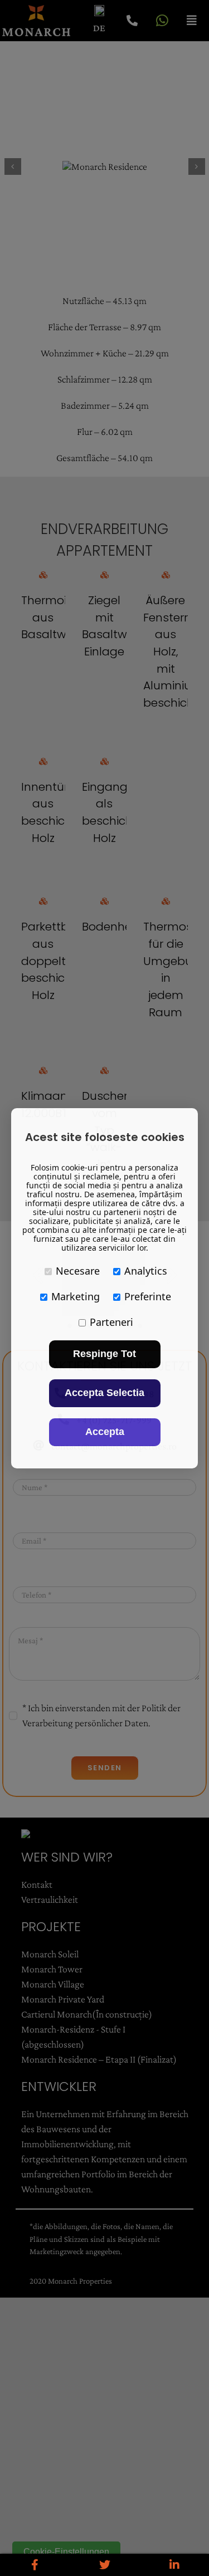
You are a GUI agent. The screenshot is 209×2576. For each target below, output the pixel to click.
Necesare (78, 1271)
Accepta (105, 1432)
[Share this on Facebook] (35, 2565)
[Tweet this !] (104, 2565)
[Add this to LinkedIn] (174, 2565)
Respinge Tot (104, 1354)
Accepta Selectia (104, 1393)
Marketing (76, 1296)
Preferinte (148, 1296)
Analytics (146, 1271)
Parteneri (111, 1322)
